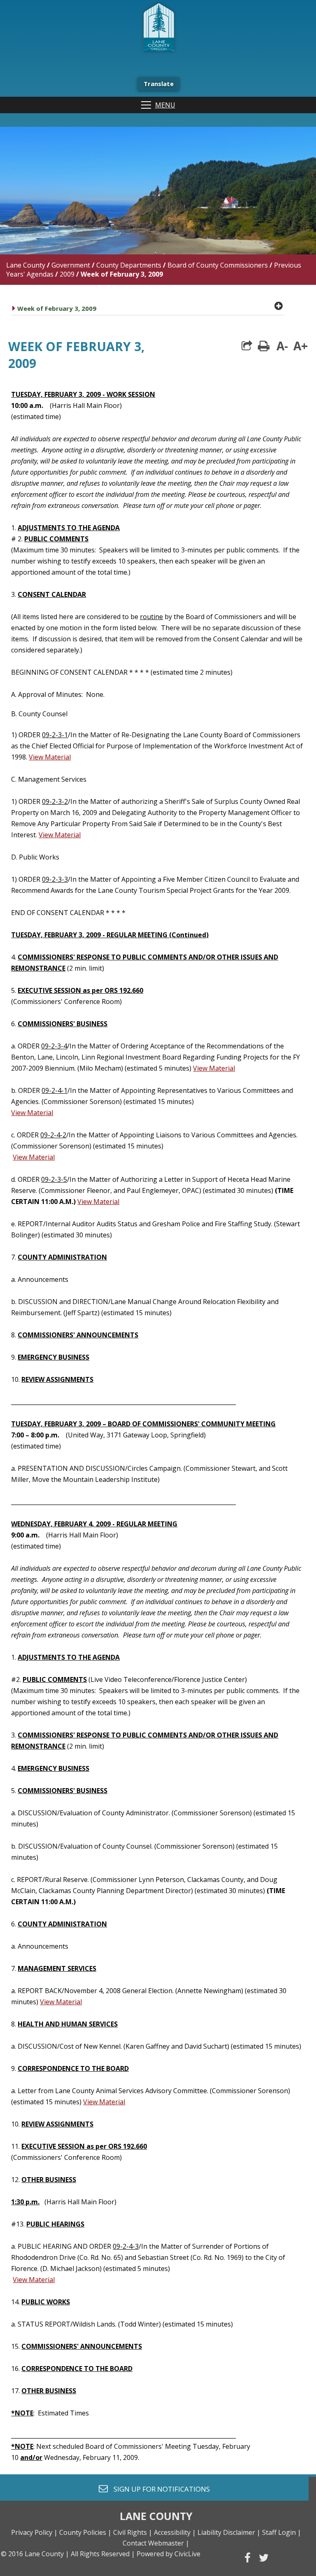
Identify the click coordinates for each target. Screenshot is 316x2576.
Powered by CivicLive (168, 2554)
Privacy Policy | (34, 2532)
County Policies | (85, 2532)
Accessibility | (175, 2532)
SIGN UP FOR (159, 2489)
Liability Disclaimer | (229, 2532)
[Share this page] (247, 346)
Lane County (26, 265)
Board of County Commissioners (218, 265)
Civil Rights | (133, 2532)
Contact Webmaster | (156, 2543)
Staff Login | (282, 2532)
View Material (50, 757)
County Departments (129, 265)
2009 (67, 274)
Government (71, 265)
